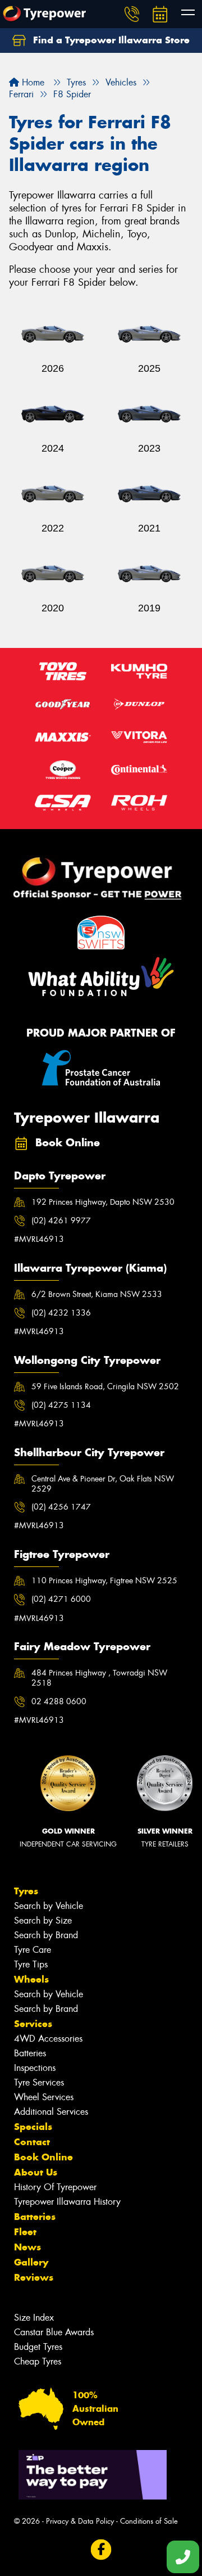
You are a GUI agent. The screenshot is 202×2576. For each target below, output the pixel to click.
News (27, 2247)
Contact (32, 2142)
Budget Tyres (38, 2347)
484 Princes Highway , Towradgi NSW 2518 (99, 1678)
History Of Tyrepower (55, 2187)
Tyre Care (33, 1950)
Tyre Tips (31, 1964)
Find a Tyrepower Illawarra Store (110, 40)
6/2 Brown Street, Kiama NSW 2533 (97, 1294)
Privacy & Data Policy (80, 2521)
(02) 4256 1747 (61, 1507)
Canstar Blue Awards (54, 2332)
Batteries (30, 2053)
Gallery (31, 2262)
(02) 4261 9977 (61, 1221)
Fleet (25, 2232)
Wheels (31, 1979)
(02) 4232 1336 (61, 1313)
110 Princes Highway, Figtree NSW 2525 (104, 1580)
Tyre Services (39, 2082)
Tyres (26, 1891)
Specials (33, 2127)
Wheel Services (44, 2097)
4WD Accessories (48, 2039)
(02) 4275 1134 (61, 1405)
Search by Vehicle (49, 1906)
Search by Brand (46, 1935)
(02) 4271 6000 (61, 1599)
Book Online (43, 2157)
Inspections (35, 2068)
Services (33, 2024)
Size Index (34, 2318)
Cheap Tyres (38, 2361)
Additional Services (51, 2112)
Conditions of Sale (149, 2521)
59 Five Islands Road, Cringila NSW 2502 (105, 1386)
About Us (36, 2172)
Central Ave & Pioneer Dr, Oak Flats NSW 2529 (103, 1484)
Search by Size (43, 1920)
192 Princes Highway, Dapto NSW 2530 (103, 1202)
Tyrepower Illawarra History (67, 2202)
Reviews (34, 2277)
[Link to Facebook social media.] (101, 2550)
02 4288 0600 (59, 1701)
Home (32, 82)
